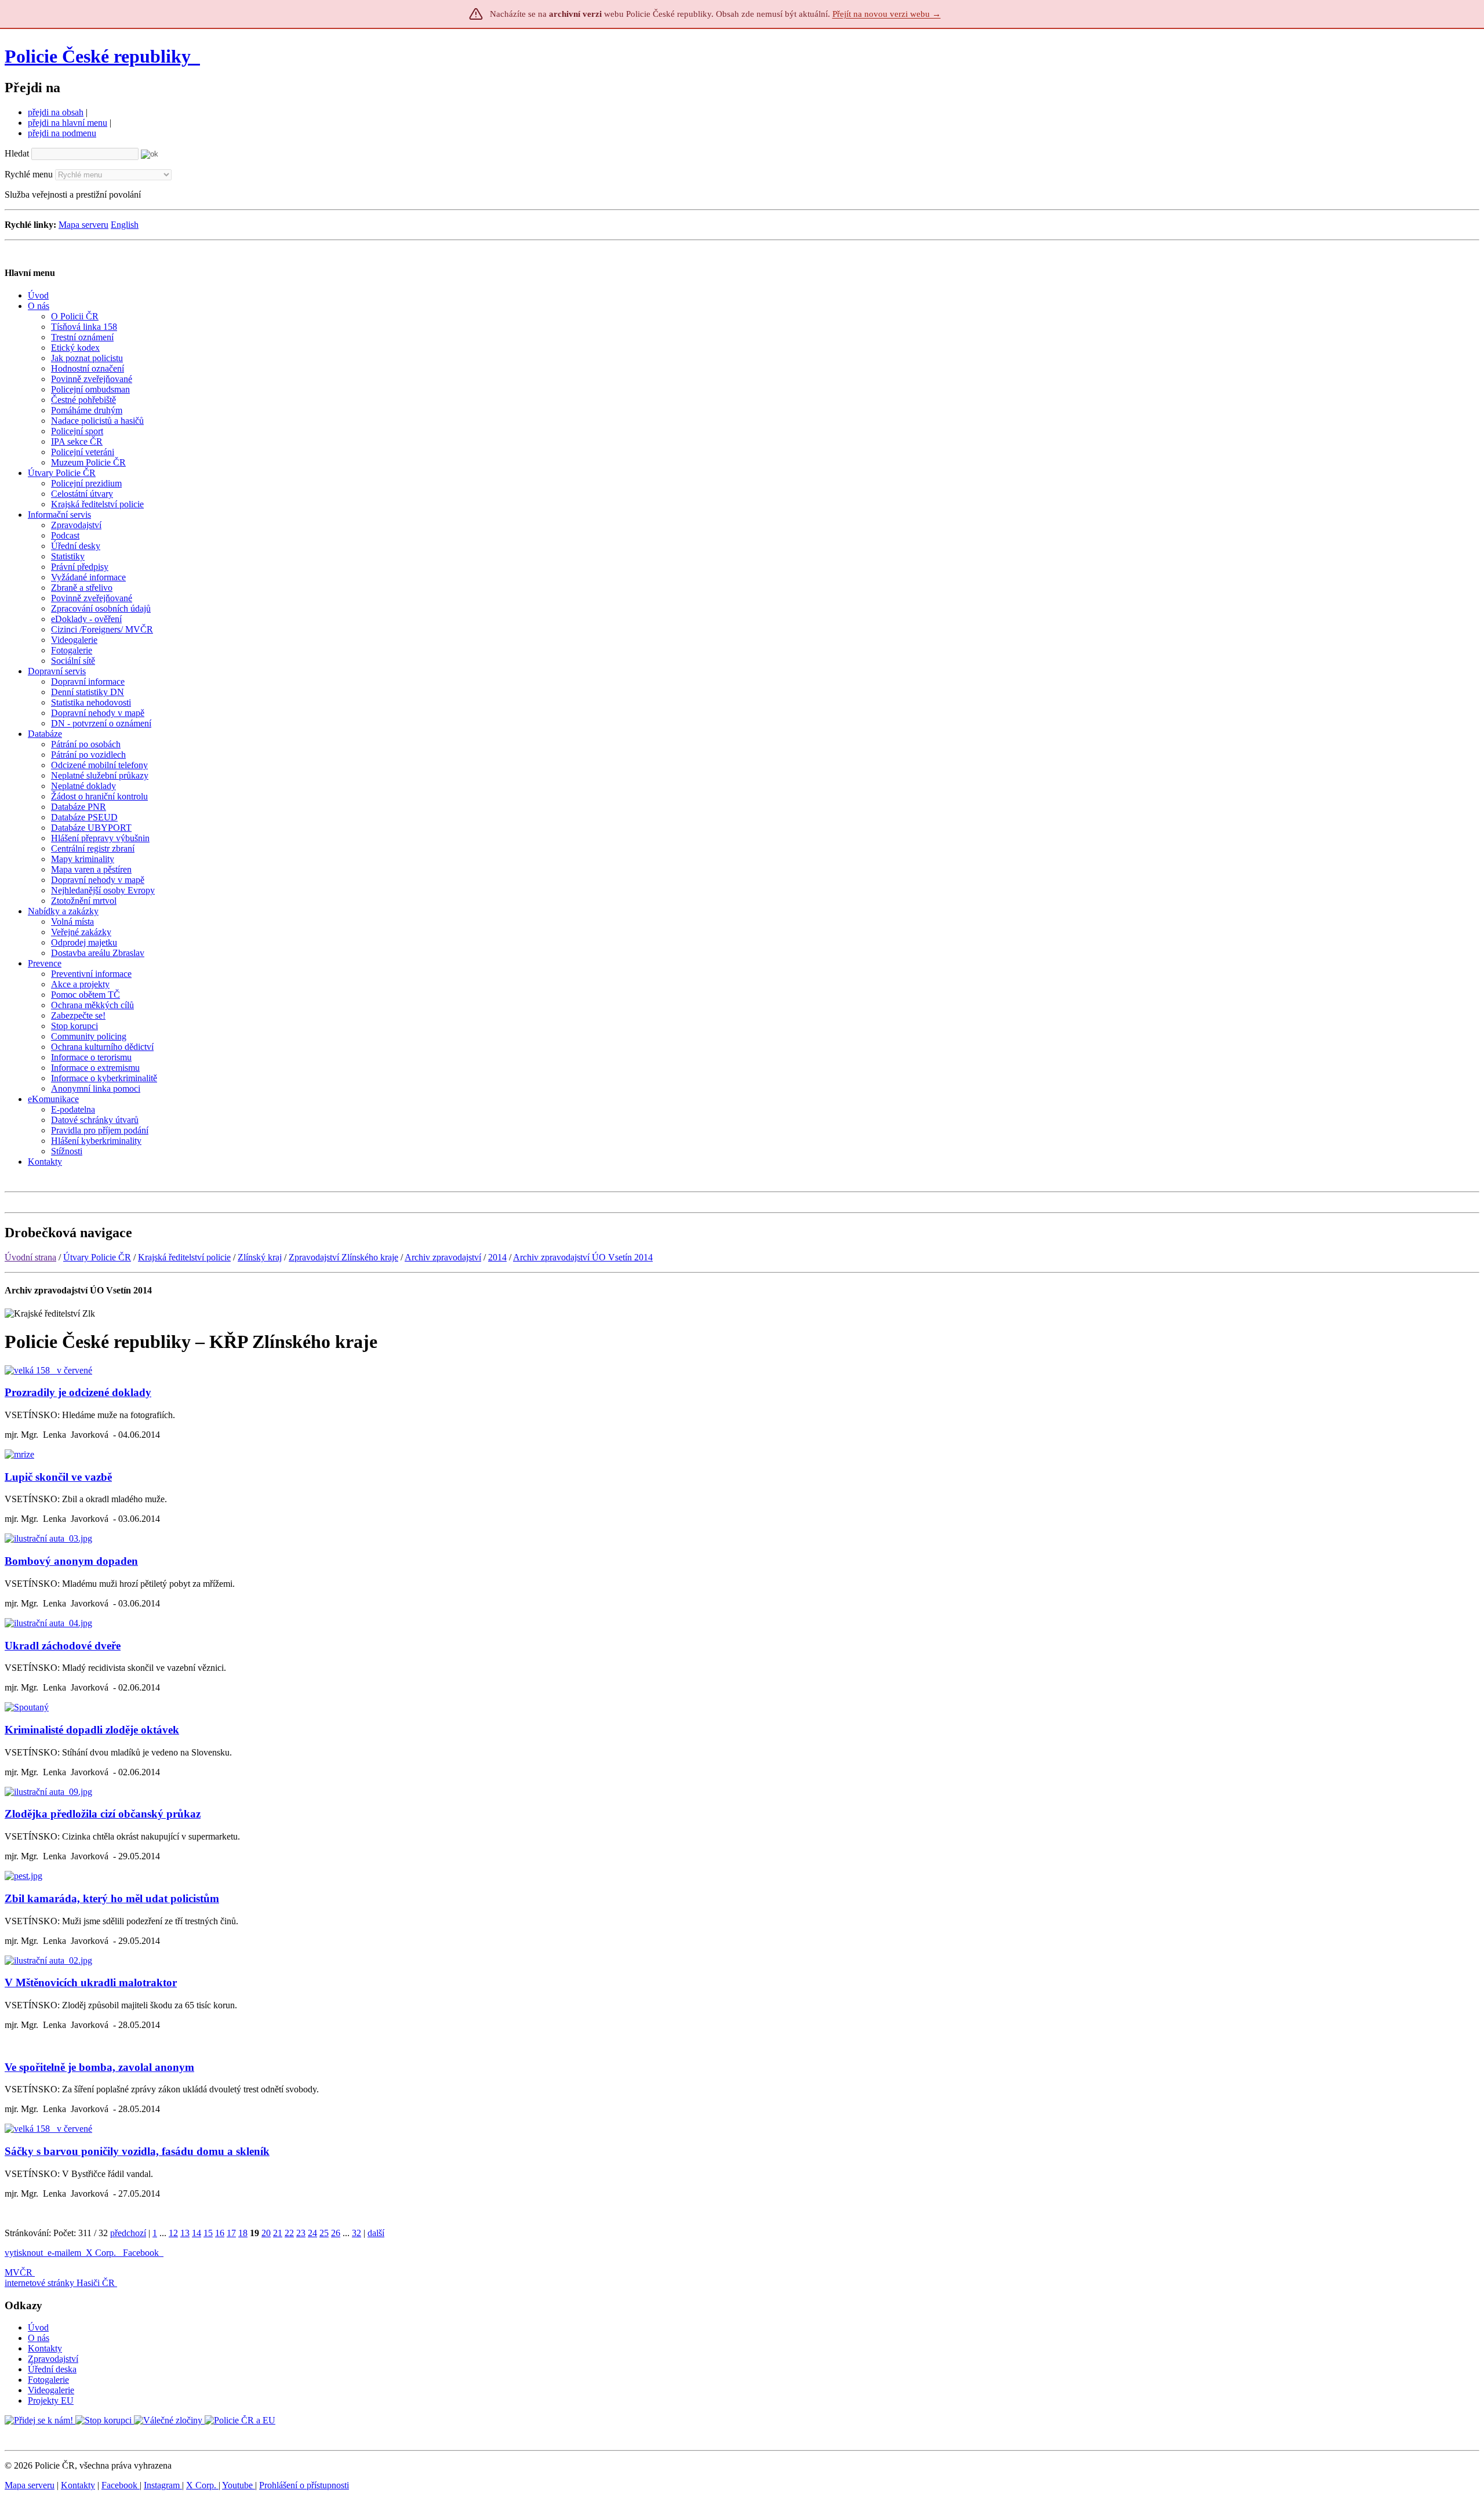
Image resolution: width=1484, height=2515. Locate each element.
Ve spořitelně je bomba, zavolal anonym (99, 2067)
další (376, 2233)
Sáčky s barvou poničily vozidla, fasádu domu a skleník (137, 2151)
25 (324, 2233)
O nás (39, 2338)
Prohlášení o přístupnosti (304, 2485)
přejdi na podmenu (62, 133)
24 (312, 2233)
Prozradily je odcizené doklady (78, 1392)
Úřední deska (52, 2369)
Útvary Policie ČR (97, 1257)
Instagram (163, 2485)
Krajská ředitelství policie (184, 1257)
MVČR (19, 2272)
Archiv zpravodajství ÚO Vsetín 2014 (583, 1257)
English (125, 225)
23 (301, 2233)
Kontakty (45, 2348)
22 (289, 2233)
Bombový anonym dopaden (71, 1561)
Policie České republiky (98, 56)
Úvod (38, 2327)
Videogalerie (51, 2390)
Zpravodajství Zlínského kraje (343, 1257)
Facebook (142, 2253)
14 (197, 2233)
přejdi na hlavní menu (68, 123)
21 (278, 2233)
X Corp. (102, 2253)
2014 (497, 1257)
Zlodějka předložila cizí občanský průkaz (103, 1814)
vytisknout (24, 2253)
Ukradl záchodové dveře (63, 1646)
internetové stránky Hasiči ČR (60, 2283)
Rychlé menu (29, 174)
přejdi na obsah (56, 112)
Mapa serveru (83, 225)
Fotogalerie (48, 2380)
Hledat (17, 153)
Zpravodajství (53, 2359)
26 (336, 2233)
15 (208, 2233)
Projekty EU (51, 2400)
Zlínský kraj (260, 1257)
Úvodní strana (30, 1257)
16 (220, 2233)
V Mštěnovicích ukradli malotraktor (91, 1982)
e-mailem (64, 2253)
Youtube (239, 2485)
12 (173, 2233)
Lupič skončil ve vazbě (58, 1477)
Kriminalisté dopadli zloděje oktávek (92, 1730)
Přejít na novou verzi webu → (887, 14)
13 (185, 2233)
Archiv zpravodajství (443, 1257)
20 (266, 2233)
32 (357, 2233)
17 (231, 2233)
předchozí (128, 2233)
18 (243, 2233)
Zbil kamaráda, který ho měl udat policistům (112, 1898)
